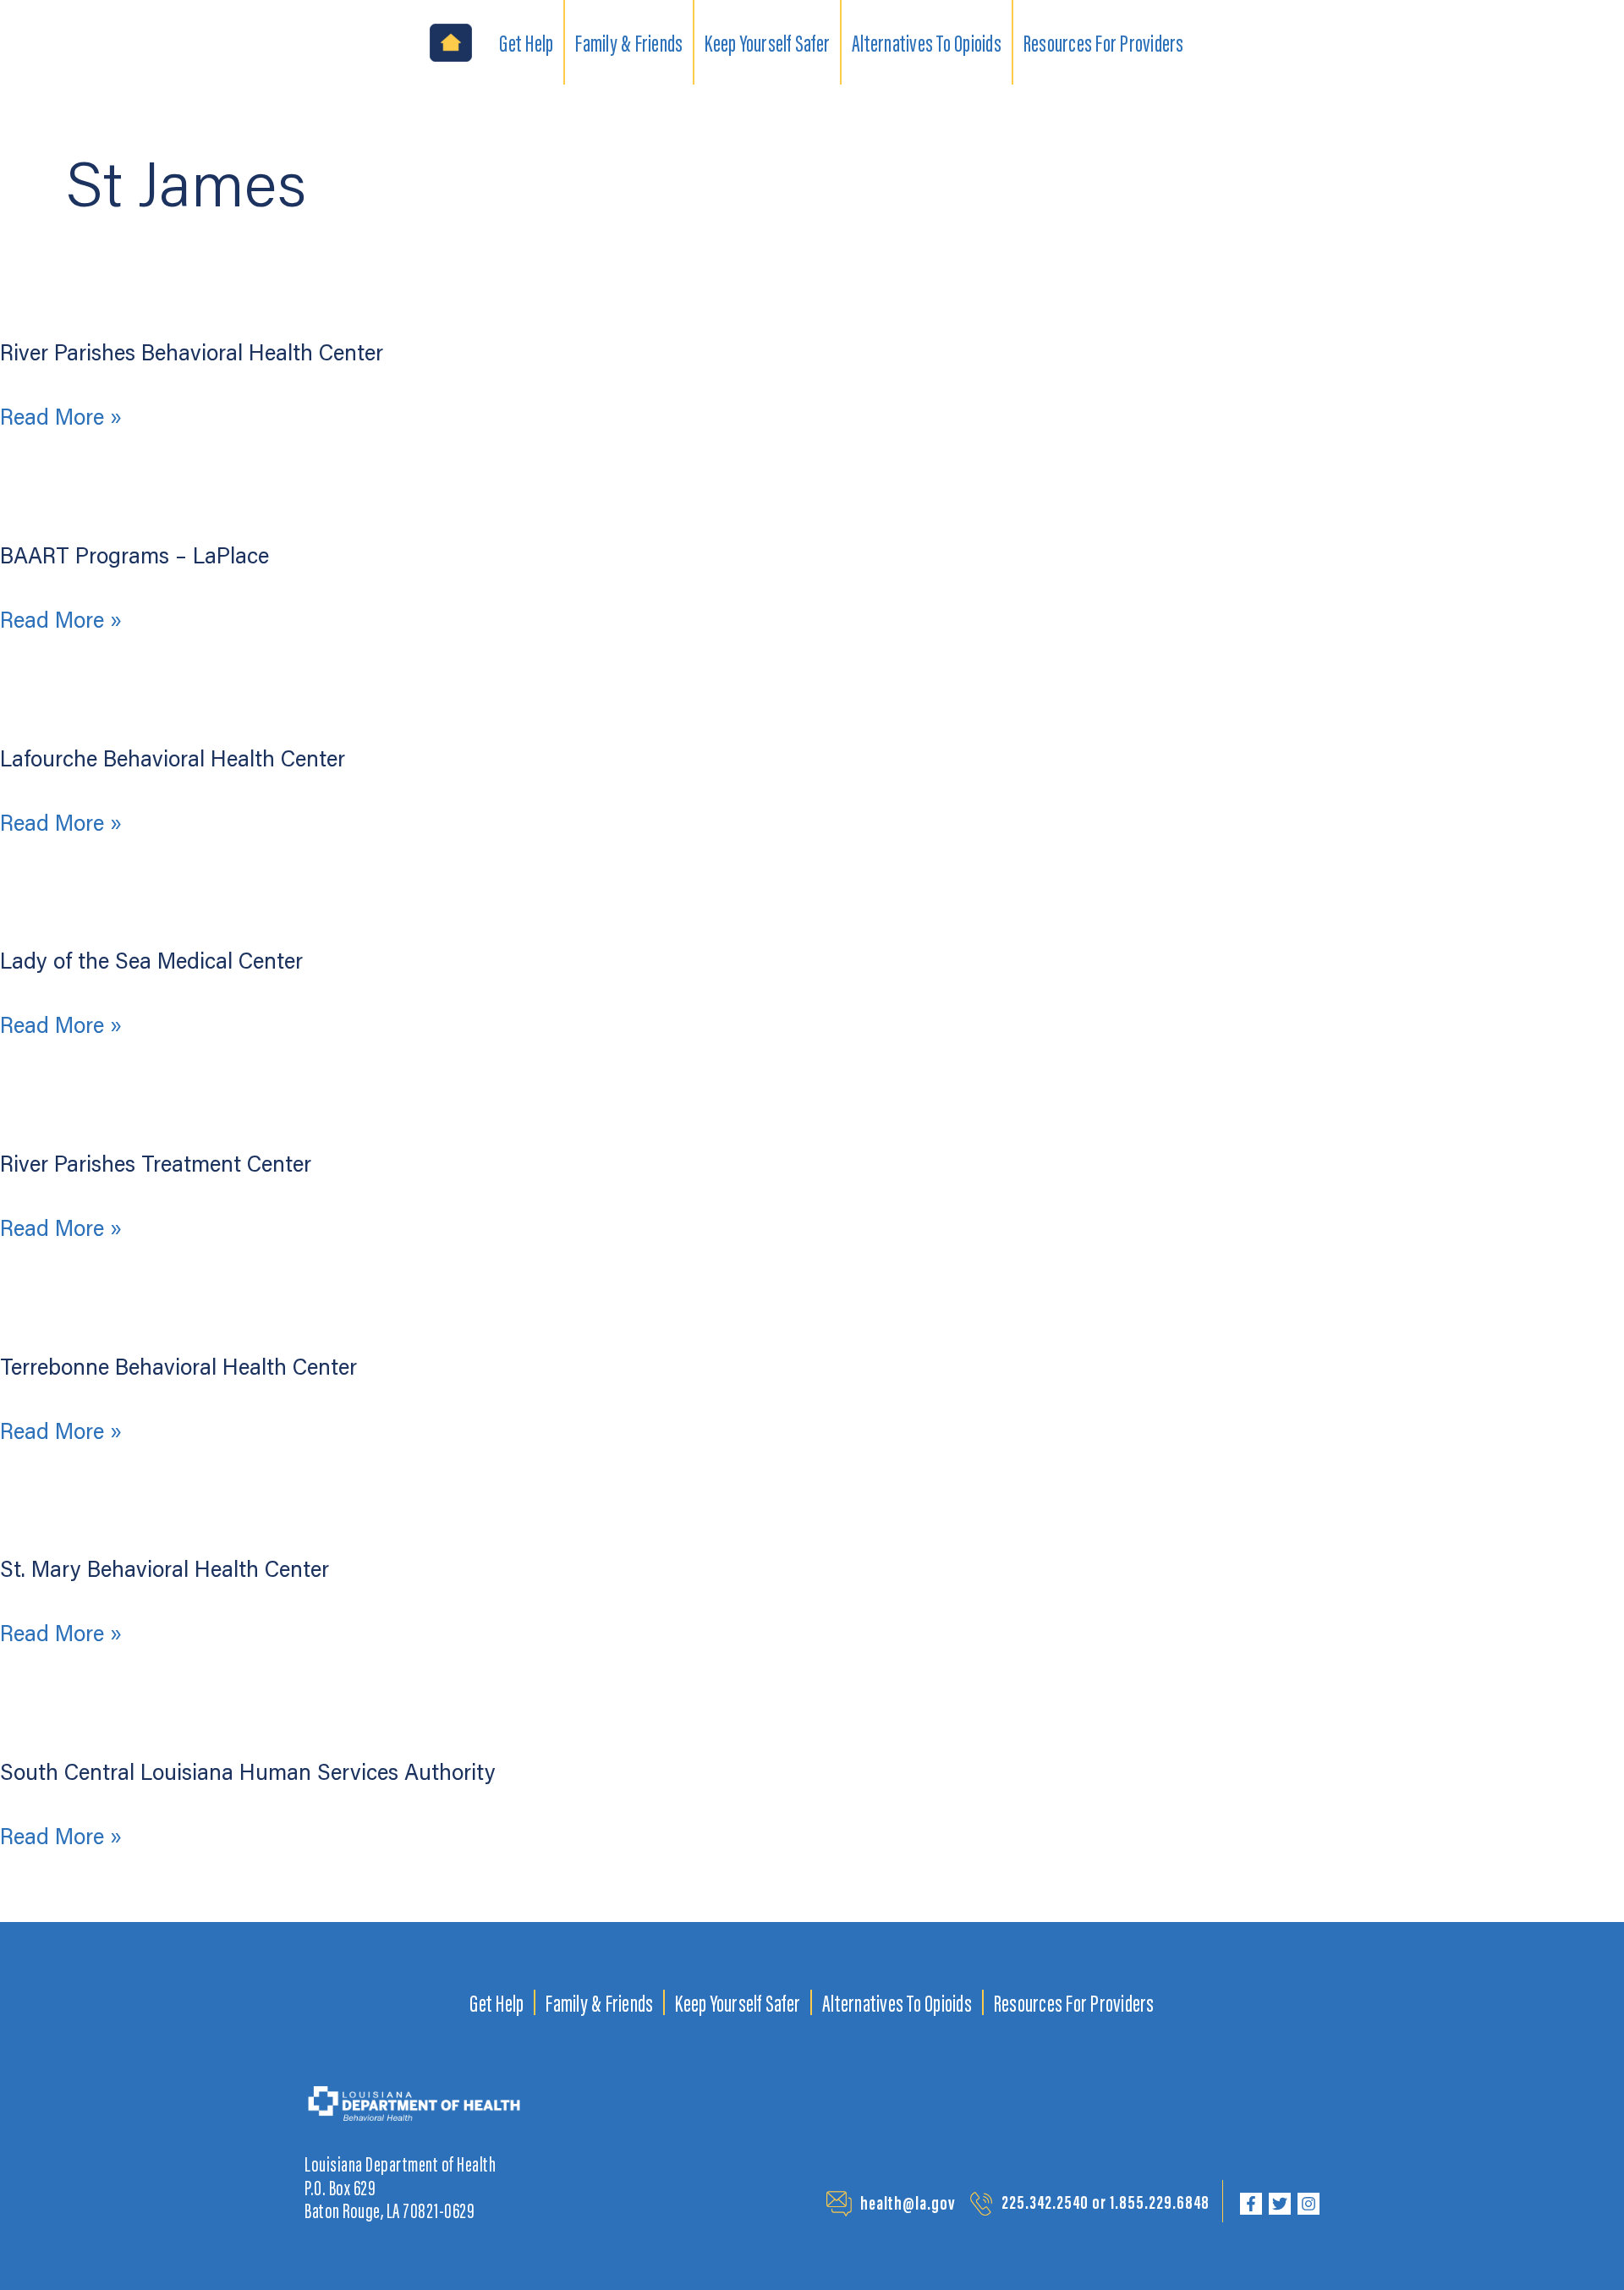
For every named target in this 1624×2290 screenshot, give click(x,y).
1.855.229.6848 (1160, 2202)
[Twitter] (1280, 2204)
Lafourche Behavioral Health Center (173, 758)
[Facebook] (1251, 2204)
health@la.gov (908, 2202)
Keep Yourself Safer (738, 2002)
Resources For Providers (1074, 2002)
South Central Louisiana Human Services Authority (248, 1771)
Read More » (61, 418)
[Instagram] (1309, 2204)
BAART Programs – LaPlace (134, 555)
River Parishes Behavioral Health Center (192, 352)
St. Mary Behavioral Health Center (165, 1568)
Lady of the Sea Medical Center (151, 960)
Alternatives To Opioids (897, 2002)
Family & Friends (599, 2002)
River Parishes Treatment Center (156, 1163)
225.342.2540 (1045, 2202)
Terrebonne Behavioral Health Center (178, 1366)
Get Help (497, 2002)
